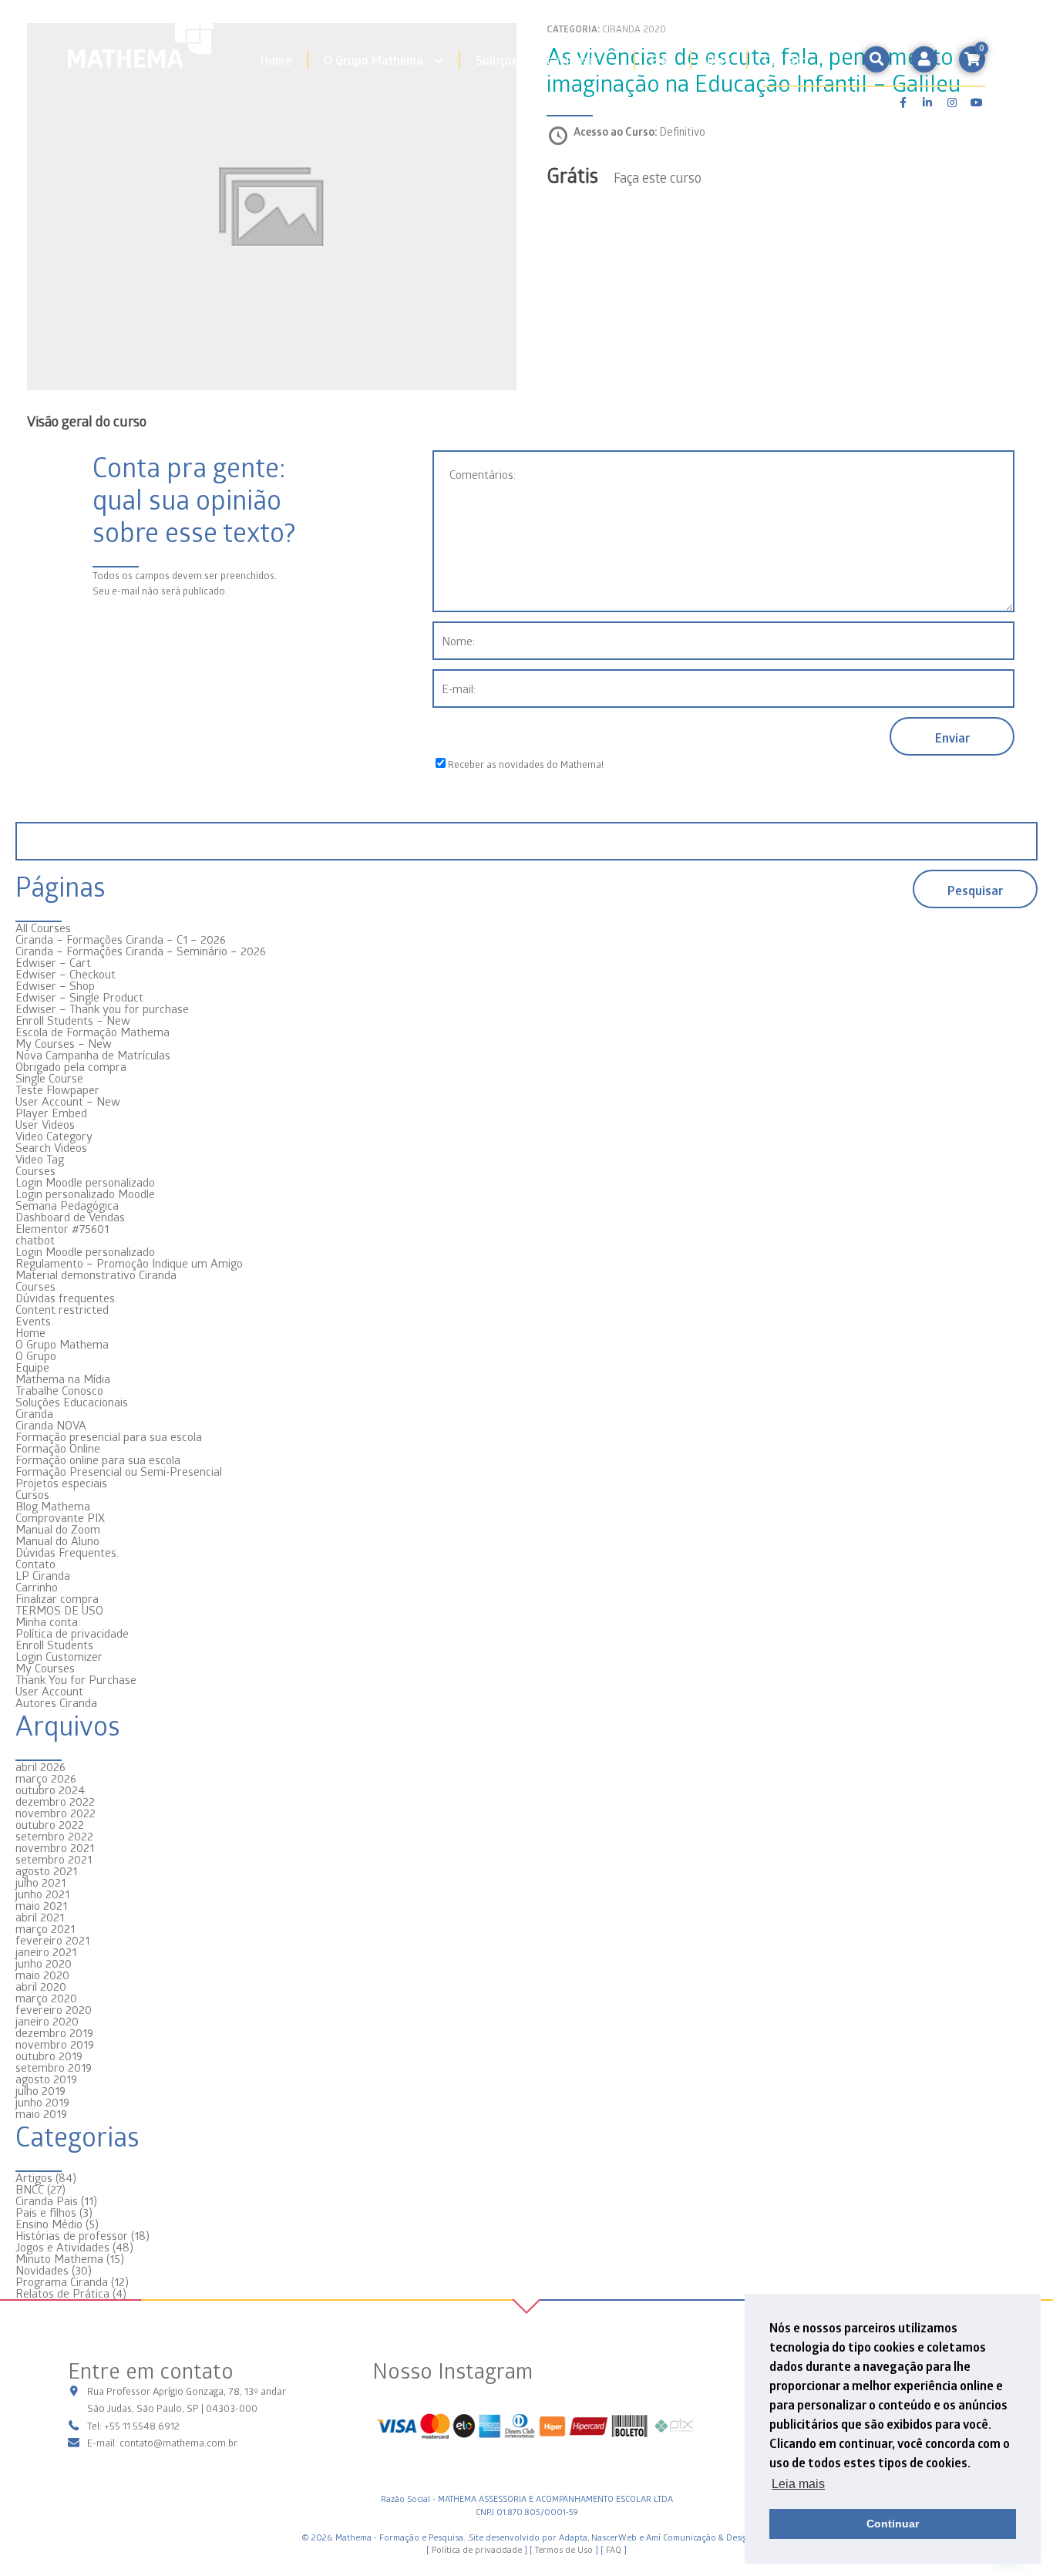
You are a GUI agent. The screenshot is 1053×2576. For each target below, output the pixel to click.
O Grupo (36, 1355)
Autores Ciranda (56, 1702)
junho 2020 (44, 1963)
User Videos (45, 1124)
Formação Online (58, 1448)
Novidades (42, 2270)
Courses (35, 1170)
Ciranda (34, 1413)
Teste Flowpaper (57, 1089)
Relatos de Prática (62, 2293)
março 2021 (45, 1928)
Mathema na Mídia (63, 1379)
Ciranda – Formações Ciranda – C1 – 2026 (121, 939)
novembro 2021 (55, 1847)
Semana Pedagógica (67, 1205)
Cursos (32, 1494)
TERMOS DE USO (59, 1610)
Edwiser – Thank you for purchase (102, 1009)
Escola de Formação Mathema (93, 1032)
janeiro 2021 (46, 1951)
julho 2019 (40, 2090)
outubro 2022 (50, 1824)
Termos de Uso (564, 2549)
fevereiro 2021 (52, 1940)
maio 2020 (42, 1975)
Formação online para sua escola (98, 1460)
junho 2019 (42, 2102)
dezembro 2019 (54, 2032)
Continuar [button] (893, 2524)
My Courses (45, 1668)
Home (276, 60)
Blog (663, 60)
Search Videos (51, 1147)
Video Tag (40, 1159)
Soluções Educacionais (537, 60)
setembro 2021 (54, 1859)
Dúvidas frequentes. (66, 1298)
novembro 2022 (56, 1813)
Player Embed (51, 1113)
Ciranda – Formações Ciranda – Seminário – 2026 (141, 951)
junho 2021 (42, 1894)
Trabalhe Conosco (59, 1390)
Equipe (32, 1367)
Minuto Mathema (59, 2258)
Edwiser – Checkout (66, 974)
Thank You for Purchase (76, 1679)
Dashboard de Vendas (70, 1217)
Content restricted (62, 1309)
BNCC (30, 2189)
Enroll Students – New (73, 1020)
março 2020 (46, 1998)
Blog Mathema (53, 1506)
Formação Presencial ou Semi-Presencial (119, 1471)
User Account (49, 1691)
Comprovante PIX (60, 1517)
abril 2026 (40, 1766)
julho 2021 (40, 1882)
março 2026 (46, 1778)
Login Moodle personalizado (85, 1182)
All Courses (43, 928)
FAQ (614, 2549)
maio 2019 (41, 2113)
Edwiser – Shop (55, 985)
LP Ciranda (43, 1575)
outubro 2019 (49, 2056)
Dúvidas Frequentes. (67, 1552)
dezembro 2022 (55, 1801)
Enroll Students (54, 1645)
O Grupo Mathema (373, 60)
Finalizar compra (57, 1598)
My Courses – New (64, 1043)
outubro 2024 (50, 1790)
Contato (785, 60)
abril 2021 (40, 1917)
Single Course (49, 1078)
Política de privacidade (72, 1633)
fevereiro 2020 (54, 2009)
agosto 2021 (46, 1871)
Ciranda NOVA (51, 1425)
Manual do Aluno (57, 1541)
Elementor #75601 (62, 1228)
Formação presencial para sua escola (109, 1436)
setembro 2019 (54, 2067)
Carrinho (37, 1587)
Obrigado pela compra (71, 1066)
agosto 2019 (46, 2079)
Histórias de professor (72, 2235)
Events (33, 1321)
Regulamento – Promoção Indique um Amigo (129, 1263)
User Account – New (68, 1101)
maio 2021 (41, 1905)
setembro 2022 (54, 1836)
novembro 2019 (55, 2044)
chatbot (35, 1240)
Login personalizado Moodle (85, 1194)
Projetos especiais (61, 1483)
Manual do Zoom (58, 1529)
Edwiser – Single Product (79, 997)
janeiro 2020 (47, 2021)
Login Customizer (59, 1656)
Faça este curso (658, 177)
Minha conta (47, 1621)
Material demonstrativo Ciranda (96, 1275)
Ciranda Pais (47, 2201)
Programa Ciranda (62, 2281)
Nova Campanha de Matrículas (93, 1055)
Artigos (34, 2177)
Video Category (54, 1136)
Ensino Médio (49, 2224)
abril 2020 (41, 1986)
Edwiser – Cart (53, 962)
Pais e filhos (46, 2212)
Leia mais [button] (798, 2484)
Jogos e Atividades (62, 2247)
